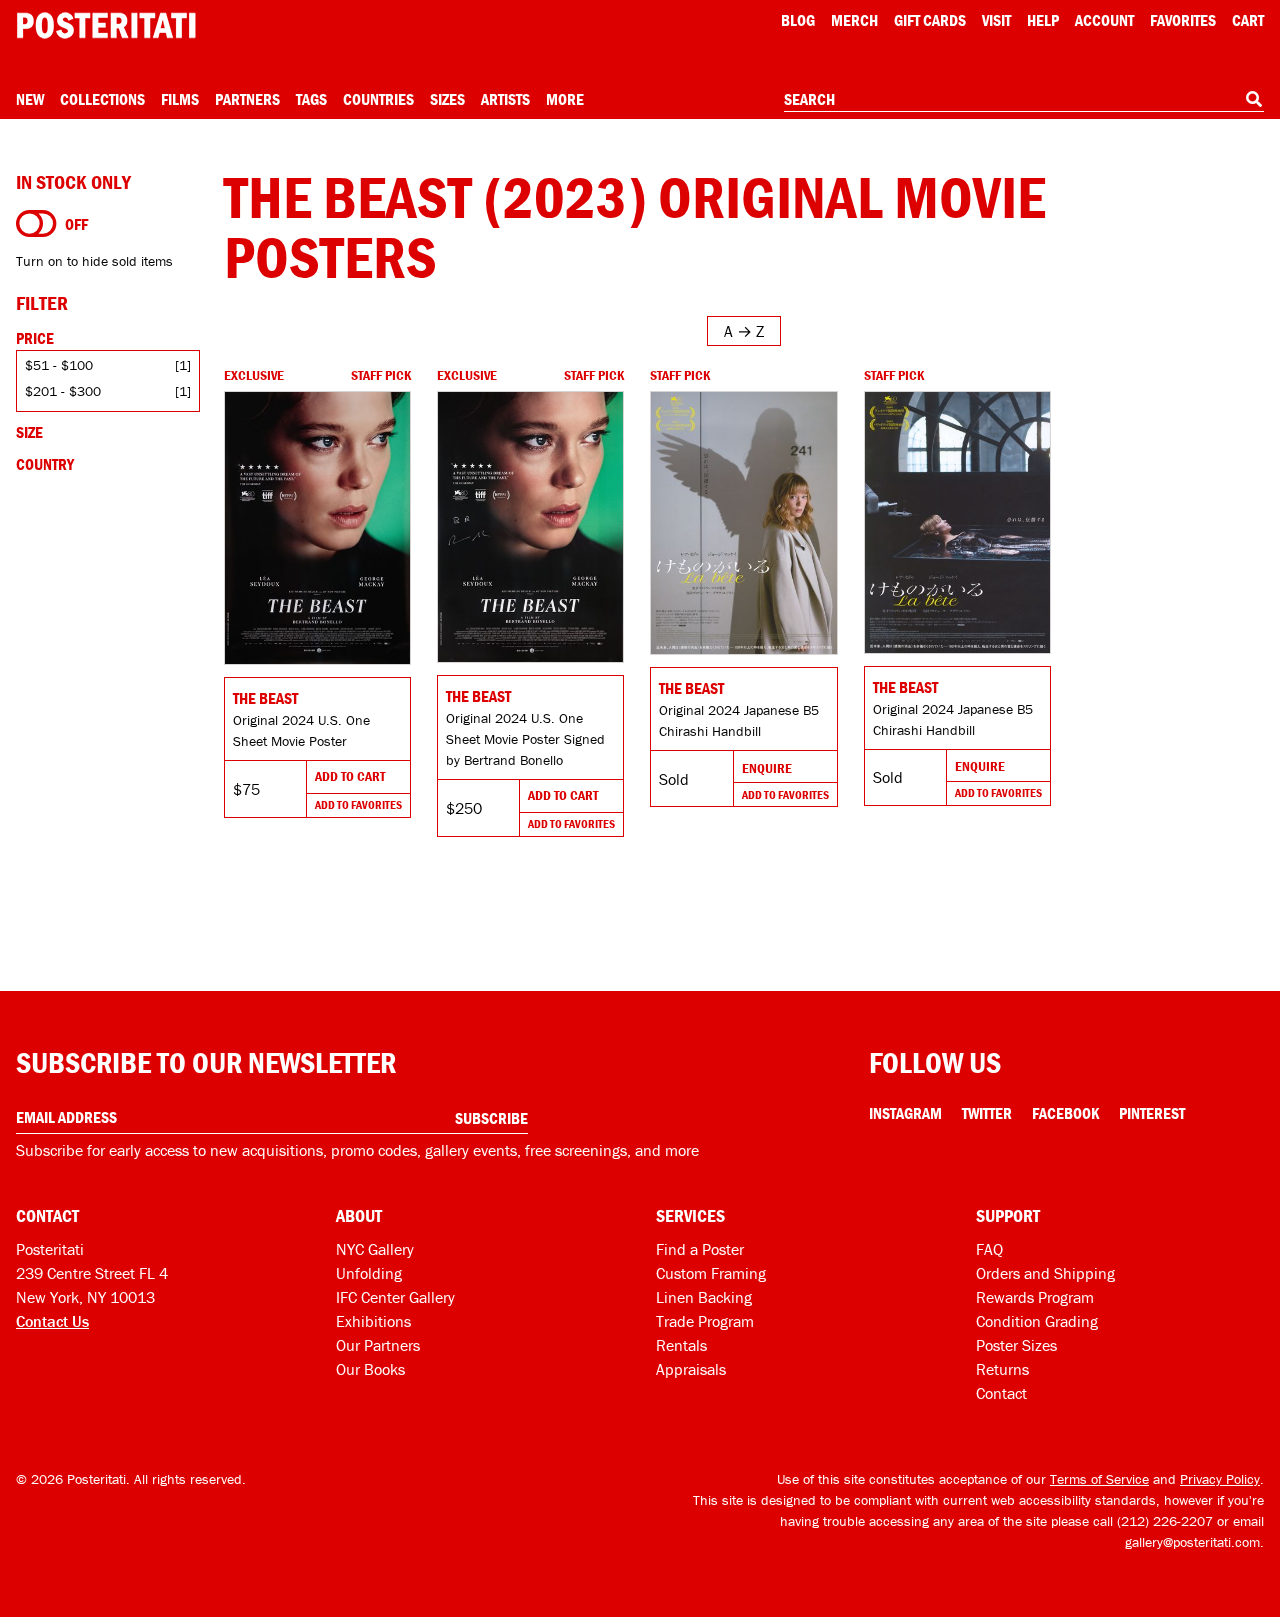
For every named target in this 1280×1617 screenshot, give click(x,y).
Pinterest (1152, 1113)
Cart (1248, 20)
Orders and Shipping (1045, 1273)
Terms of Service (1099, 1479)
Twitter (987, 1113)
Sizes (447, 99)
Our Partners (378, 1345)
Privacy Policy (1220, 1479)
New (30, 99)
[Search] (1254, 99)
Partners (247, 99)
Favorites (1183, 20)
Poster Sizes (1016, 1345)
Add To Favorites (358, 804)
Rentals (681, 1345)
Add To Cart (350, 776)
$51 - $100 (59, 365)
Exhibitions (373, 1321)
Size (29, 432)
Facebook (1065, 1113)
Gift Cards (930, 20)
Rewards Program (1035, 1297)
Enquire (767, 768)
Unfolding (369, 1273)
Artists (505, 99)
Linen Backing (704, 1297)
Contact (1001, 1393)
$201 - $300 (63, 391)
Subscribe (491, 1118)
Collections (102, 99)
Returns (1002, 1369)
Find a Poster (700, 1249)
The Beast (265, 698)
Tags (311, 99)
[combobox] (1024, 100)
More (565, 99)
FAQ (989, 1249)
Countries (378, 99)
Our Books (370, 1369)
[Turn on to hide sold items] (36, 224)
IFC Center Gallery (395, 1297)
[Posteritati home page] (106, 25)
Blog (798, 20)
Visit (996, 20)
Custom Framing (711, 1273)
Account (1104, 20)
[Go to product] (317, 528)
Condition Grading (1037, 1321)
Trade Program (705, 1321)
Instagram (905, 1113)
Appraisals (691, 1369)
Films (180, 99)
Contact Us (52, 1321)
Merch (854, 20)
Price (35, 338)
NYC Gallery (375, 1249)
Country (45, 464)
